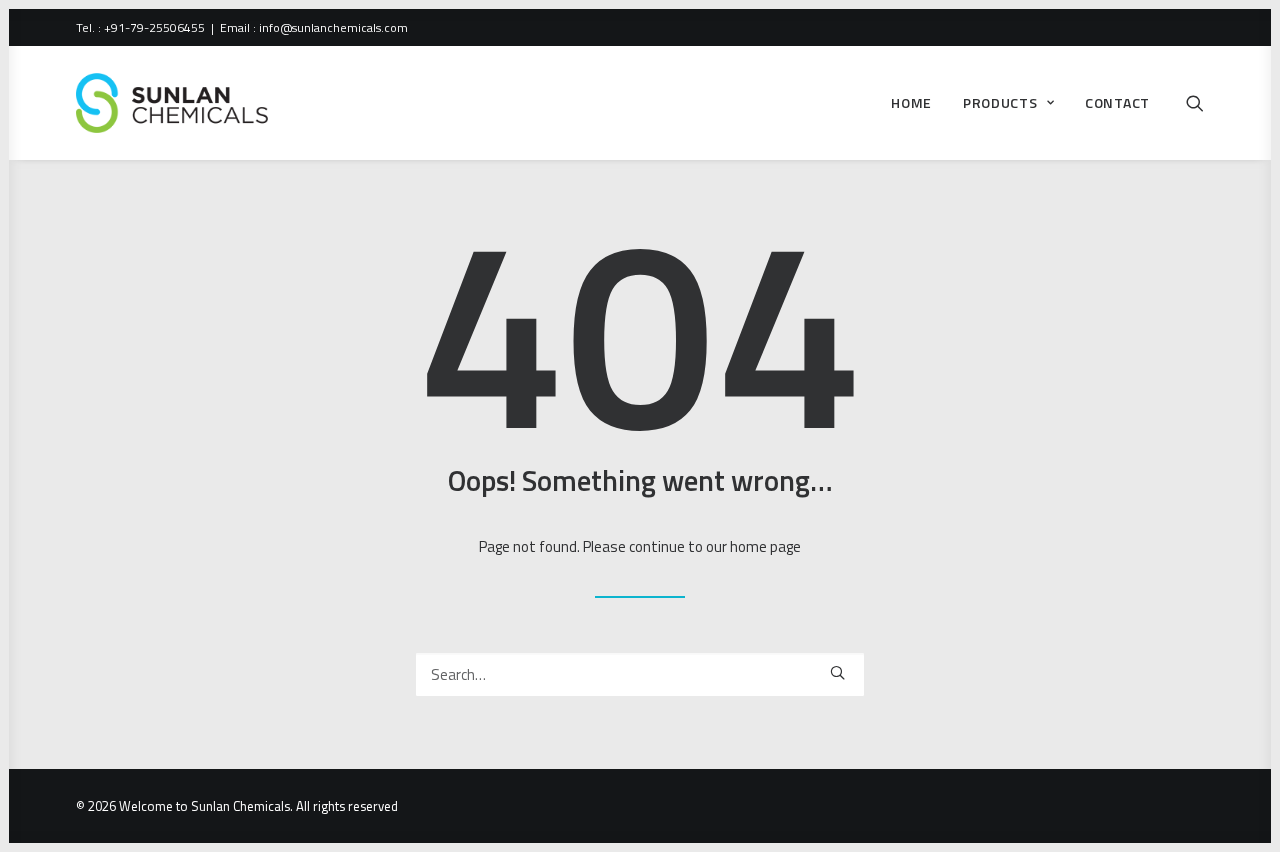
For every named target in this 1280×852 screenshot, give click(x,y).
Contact (1117, 102)
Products (1000, 102)
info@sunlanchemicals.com (333, 27)
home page (765, 546)
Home (911, 102)
